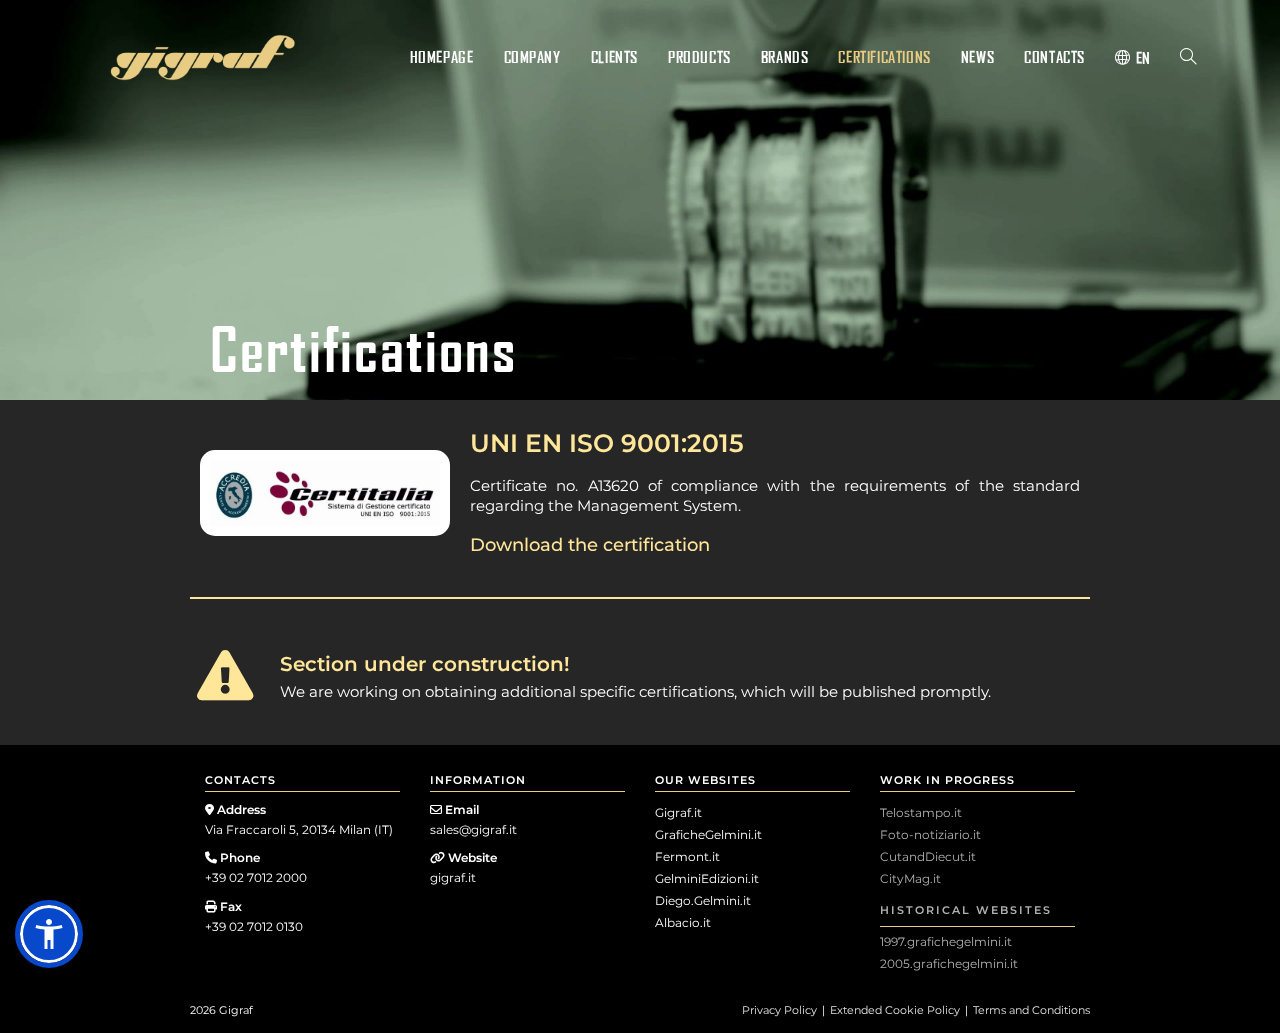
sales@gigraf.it (473, 829)
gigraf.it (453, 877)
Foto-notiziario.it (930, 834)
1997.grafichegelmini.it (946, 941)
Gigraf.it (678, 812)
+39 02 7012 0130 (254, 926)
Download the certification (590, 545)
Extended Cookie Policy (895, 1010)
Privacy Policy (779, 1010)
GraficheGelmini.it (708, 834)
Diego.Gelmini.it (703, 900)
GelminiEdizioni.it (707, 878)
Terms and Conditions (1031, 1010)
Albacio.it (683, 922)
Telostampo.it (921, 812)
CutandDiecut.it (928, 856)
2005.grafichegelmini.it (949, 963)
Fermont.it (687, 856)
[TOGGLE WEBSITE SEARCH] (1188, 57)
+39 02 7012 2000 (256, 877)
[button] (49, 934)
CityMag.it (910, 878)
